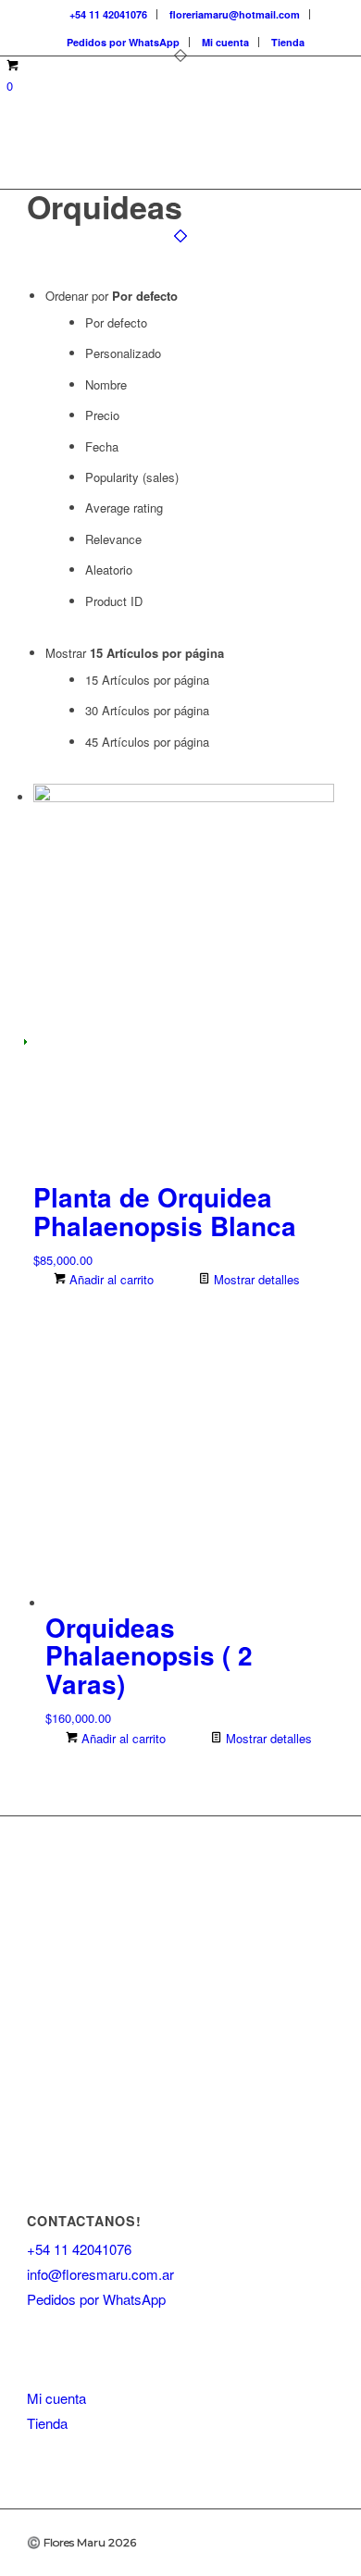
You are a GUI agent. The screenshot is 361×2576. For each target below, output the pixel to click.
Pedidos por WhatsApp (123, 42)
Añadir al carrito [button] (110, 1279)
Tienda (288, 42)
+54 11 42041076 (108, 14)
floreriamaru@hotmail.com (235, 14)
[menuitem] (109, 14)
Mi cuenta (225, 42)
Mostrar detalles (255, 1279)
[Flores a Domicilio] (149, 152)
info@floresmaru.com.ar (100, 2274)
